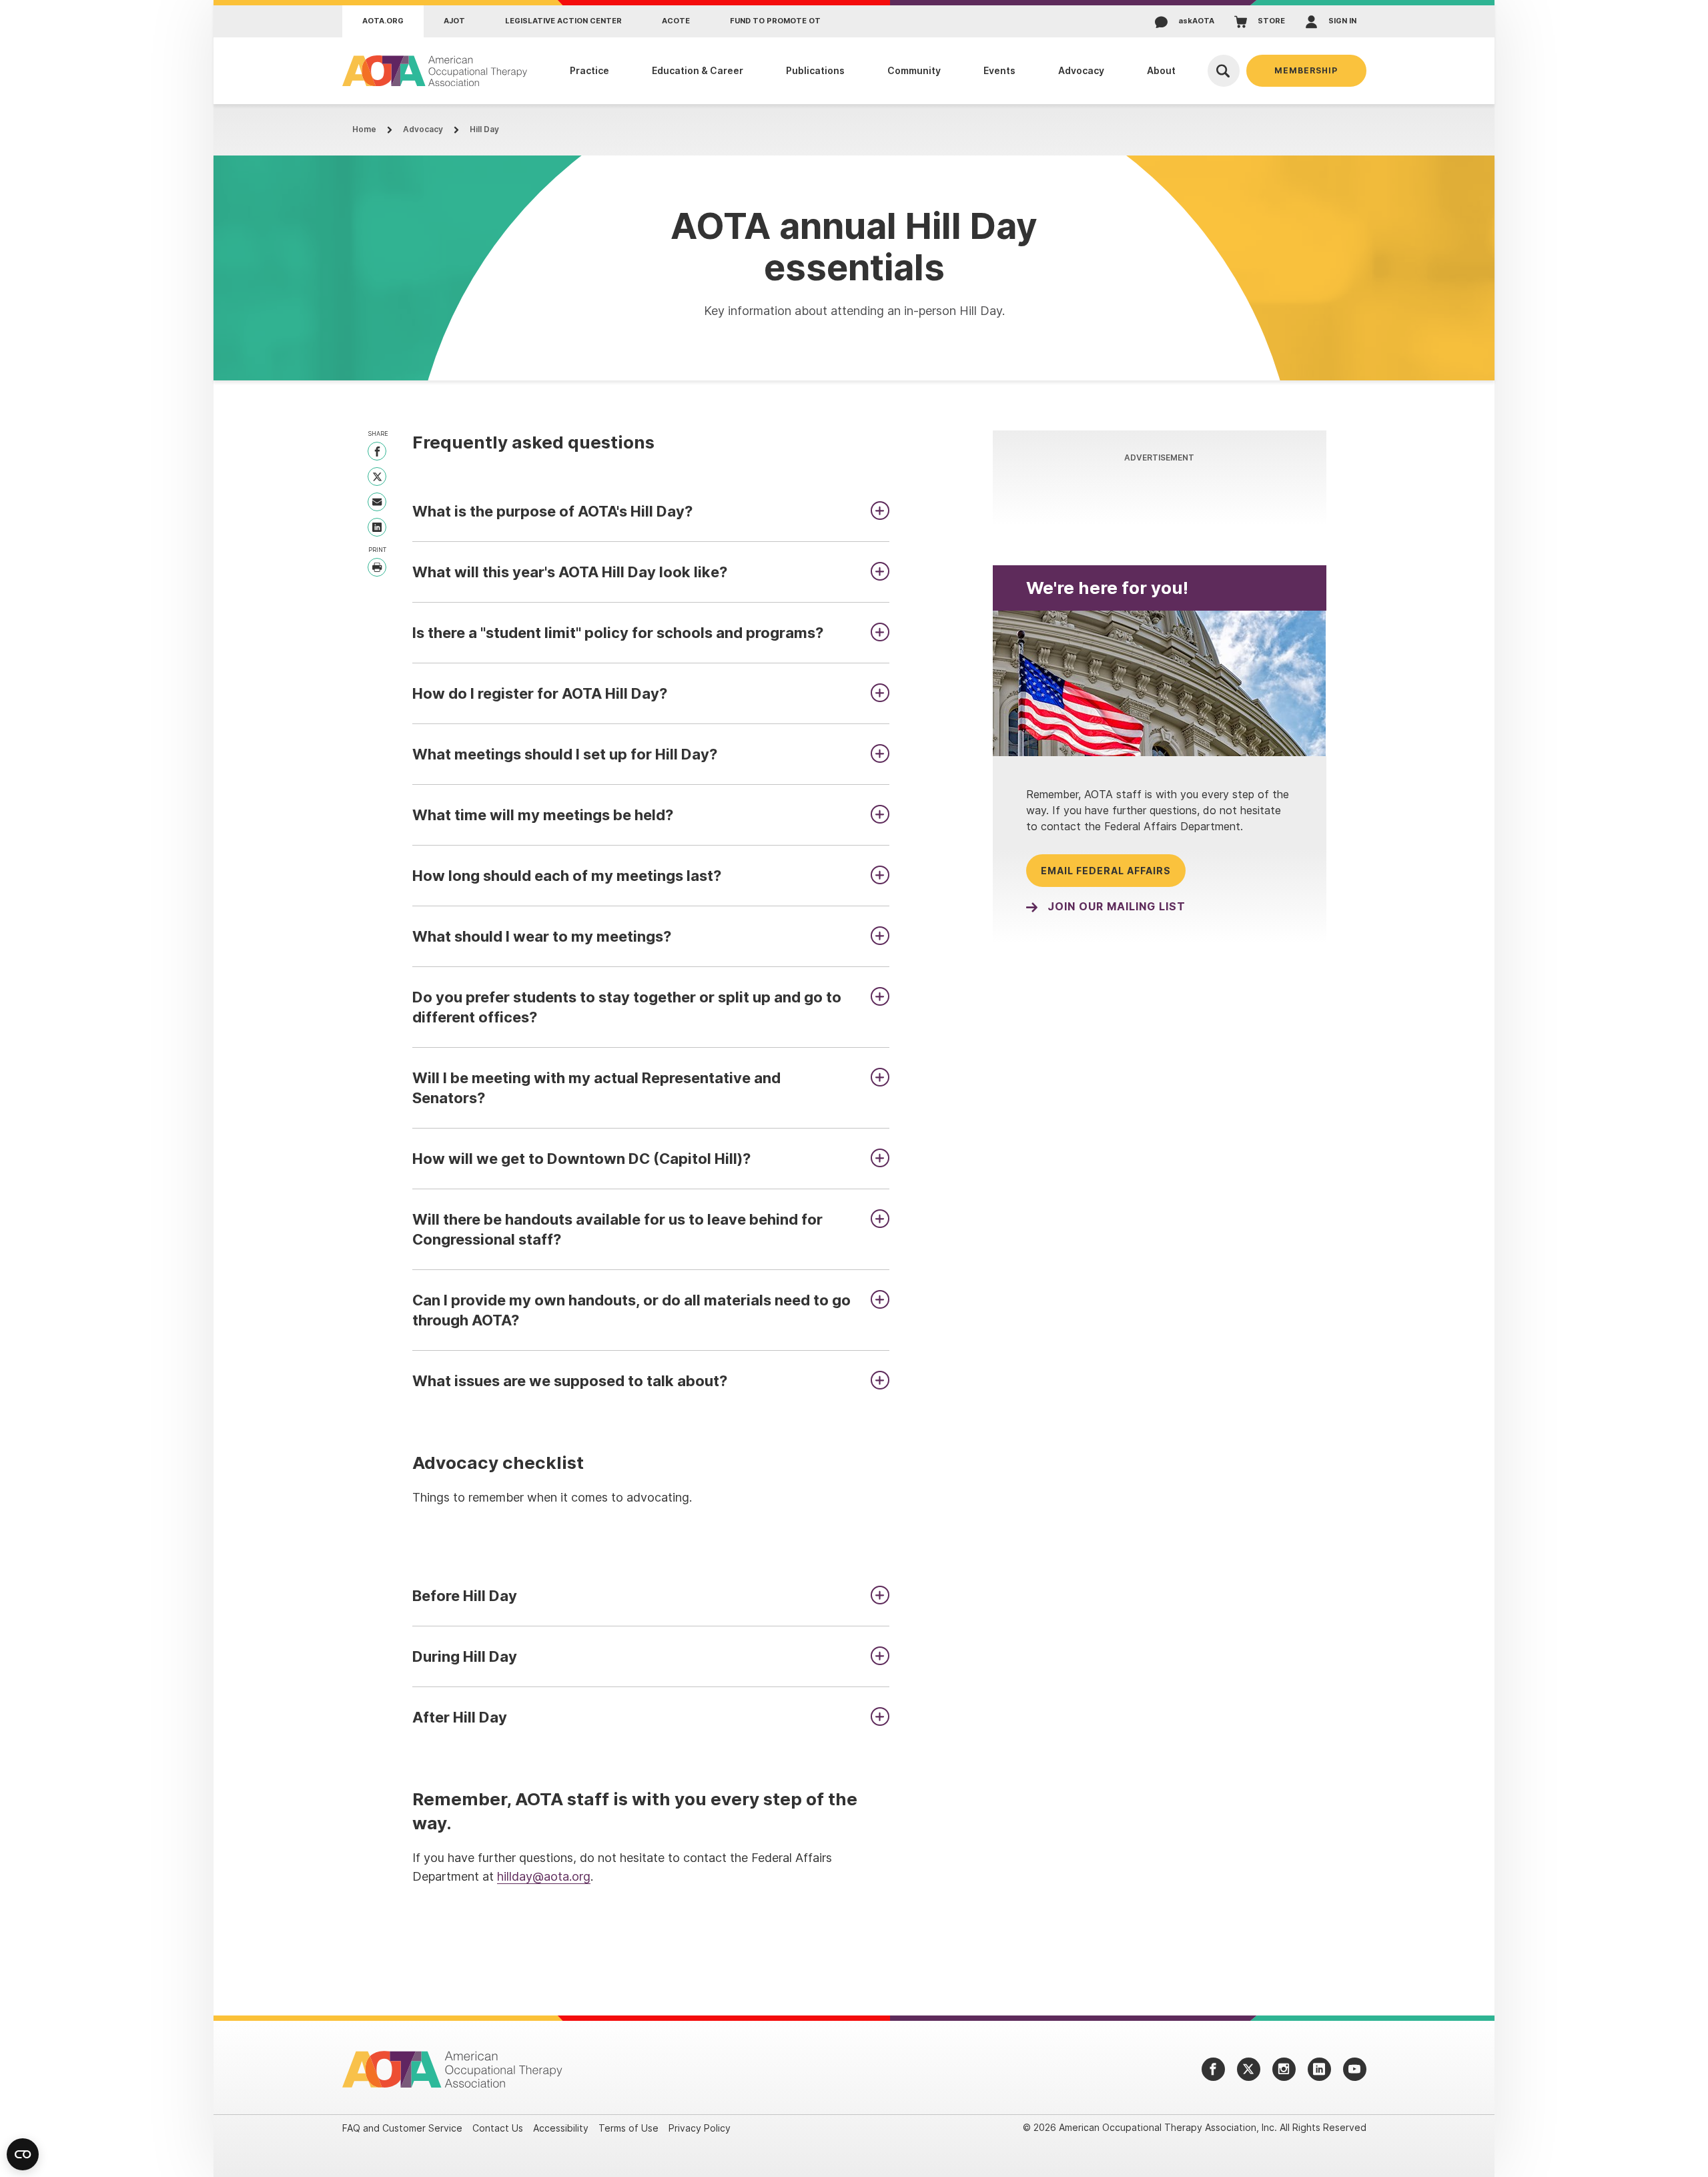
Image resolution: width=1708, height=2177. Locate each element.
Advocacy (423, 129)
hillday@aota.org (544, 1876)
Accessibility (561, 2128)
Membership (1306, 70)
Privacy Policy (700, 2128)
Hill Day (484, 129)
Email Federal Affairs (1106, 871)
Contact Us (498, 2128)
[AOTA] (435, 71)
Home (364, 129)
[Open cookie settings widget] (23, 2154)
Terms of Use (628, 2128)
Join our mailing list (1117, 907)
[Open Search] (1224, 71)
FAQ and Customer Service (402, 2128)
